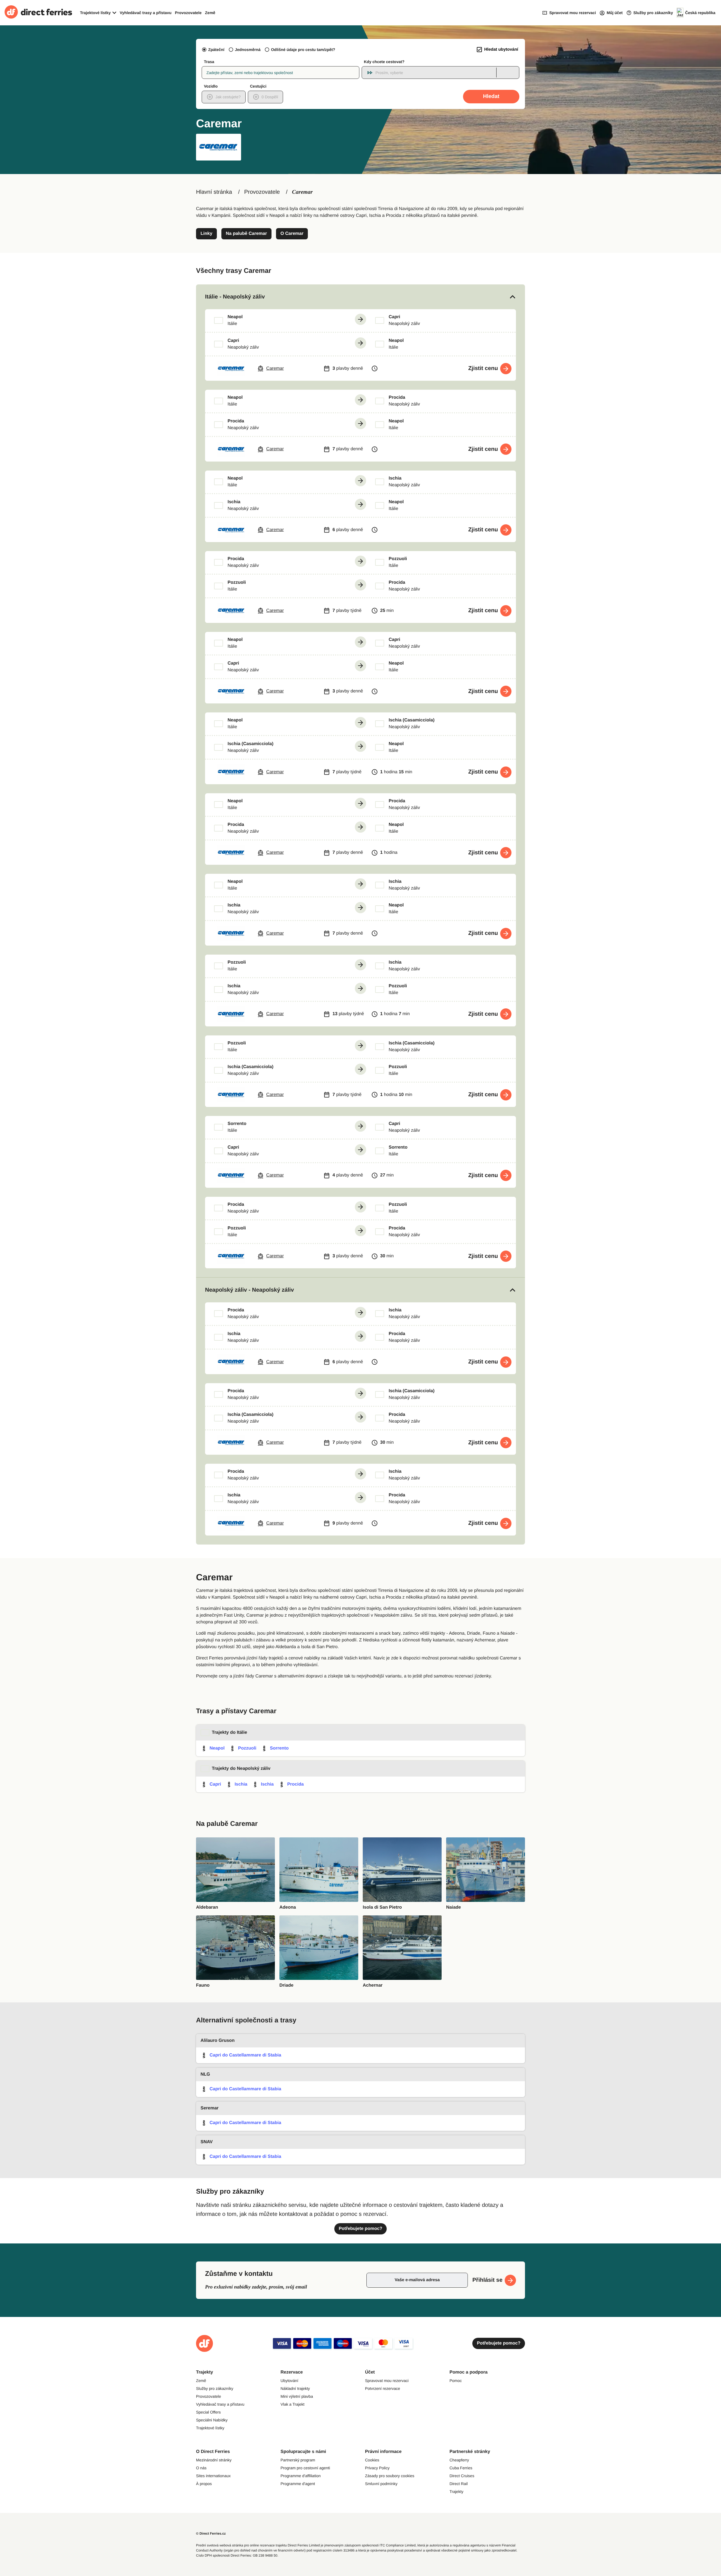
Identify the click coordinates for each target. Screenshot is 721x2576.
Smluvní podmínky (381, 2484)
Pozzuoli (247, 1748)
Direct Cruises (462, 2476)
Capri (215, 1784)
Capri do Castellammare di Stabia (245, 2055)
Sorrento (279, 1748)
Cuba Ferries (461, 2468)
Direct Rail (459, 2484)
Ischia (241, 1784)
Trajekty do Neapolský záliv (241, 1769)
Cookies (372, 2460)
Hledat (491, 96)
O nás (201, 2468)
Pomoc (456, 2381)
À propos (204, 2484)
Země (210, 13)
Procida (296, 1784)
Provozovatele (188, 13)
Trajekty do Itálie (229, 1732)
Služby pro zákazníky (215, 2388)
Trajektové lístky (210, 2428)
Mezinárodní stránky (214, 2460)
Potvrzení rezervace (383, 2388)
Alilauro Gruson (218, 2041)
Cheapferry (459, 2460)
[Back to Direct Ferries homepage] (38, 13)
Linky (206, 234)
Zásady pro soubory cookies (390, 2476)
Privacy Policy (377, 2468)
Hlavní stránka (214, 192)
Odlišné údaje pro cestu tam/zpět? (303, 50)
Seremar (210, 2108)
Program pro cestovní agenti (305, 2468)
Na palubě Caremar (246, 234)
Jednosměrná (248, 50)
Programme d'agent (298, 2484)
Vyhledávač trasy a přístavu (146, 13)
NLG (205, 2074)
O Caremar (292, 234)
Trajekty (456, 2492)
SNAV (207, 2142)
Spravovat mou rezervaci (387, 2381)
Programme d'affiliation (301, 2476)
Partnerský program (298, 2460)
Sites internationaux (213, 2476)
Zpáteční (216, 50)
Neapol (217, 1748)
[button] (360, 297)
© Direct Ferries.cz (211, 2533)
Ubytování (289, 2381)
